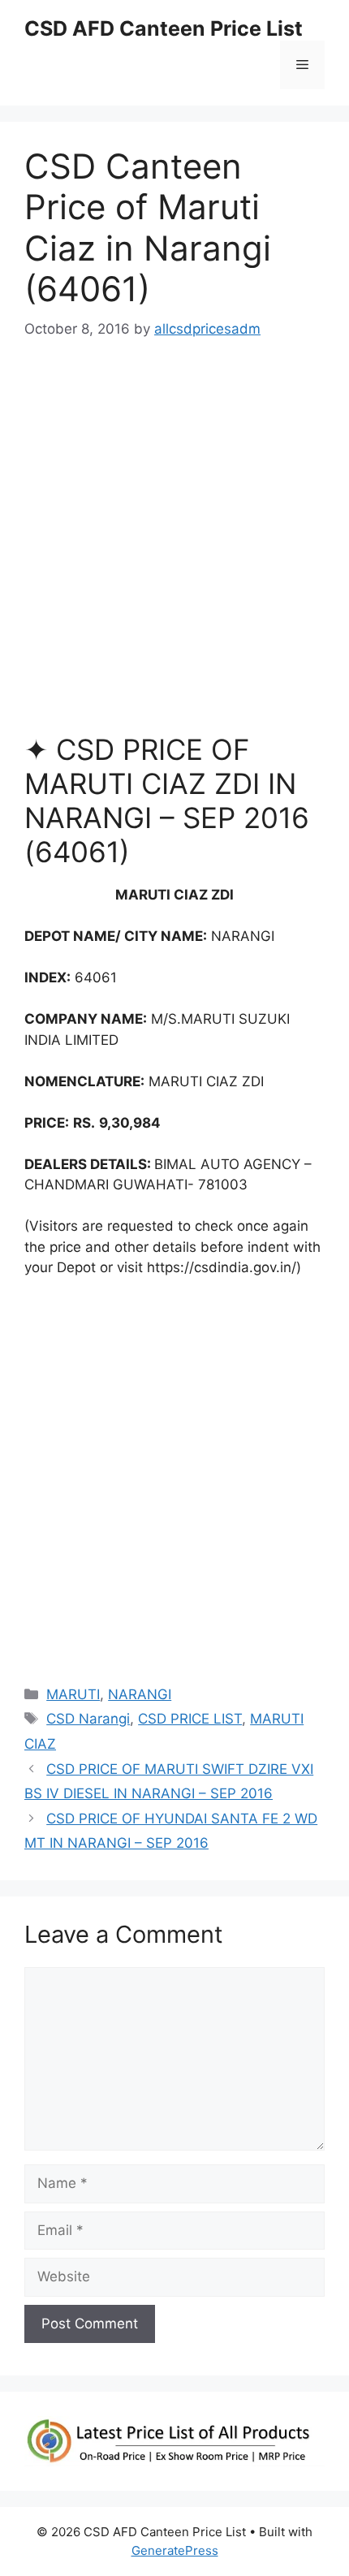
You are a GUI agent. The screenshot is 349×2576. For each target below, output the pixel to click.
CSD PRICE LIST (190, 1719)
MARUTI (73, 1694)
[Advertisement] (174, 544)
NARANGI (140, 1694)
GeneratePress (175, 2550)
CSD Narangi (88, 1719)
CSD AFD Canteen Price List (164, 28)
